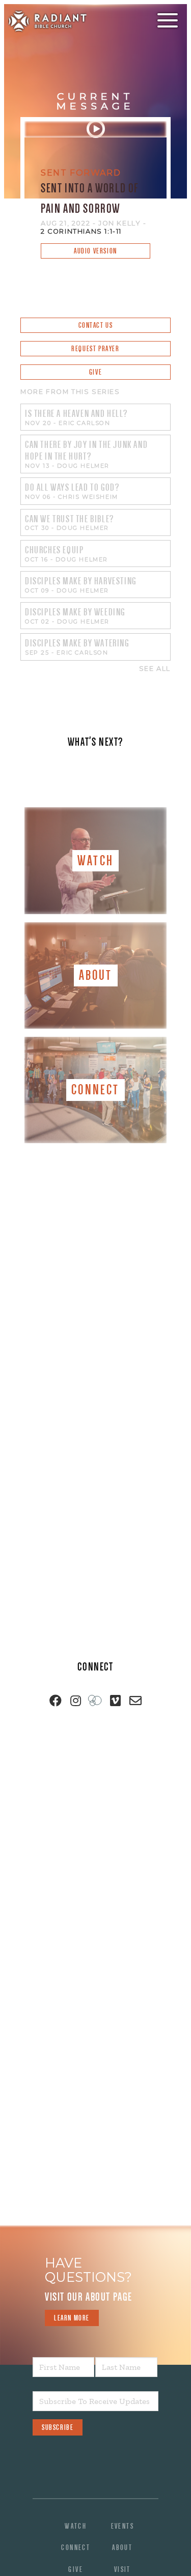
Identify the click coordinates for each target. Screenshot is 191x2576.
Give (95, 372)
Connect (76, 2547)
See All (155, 669)
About (122, 2547)
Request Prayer (95, 349)
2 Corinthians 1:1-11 (81, 231)
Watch (76, 2526)
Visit (122, 2569)
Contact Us (96, 325)
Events (122, 2526)
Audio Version (95, 251)
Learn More (72, 2318)
